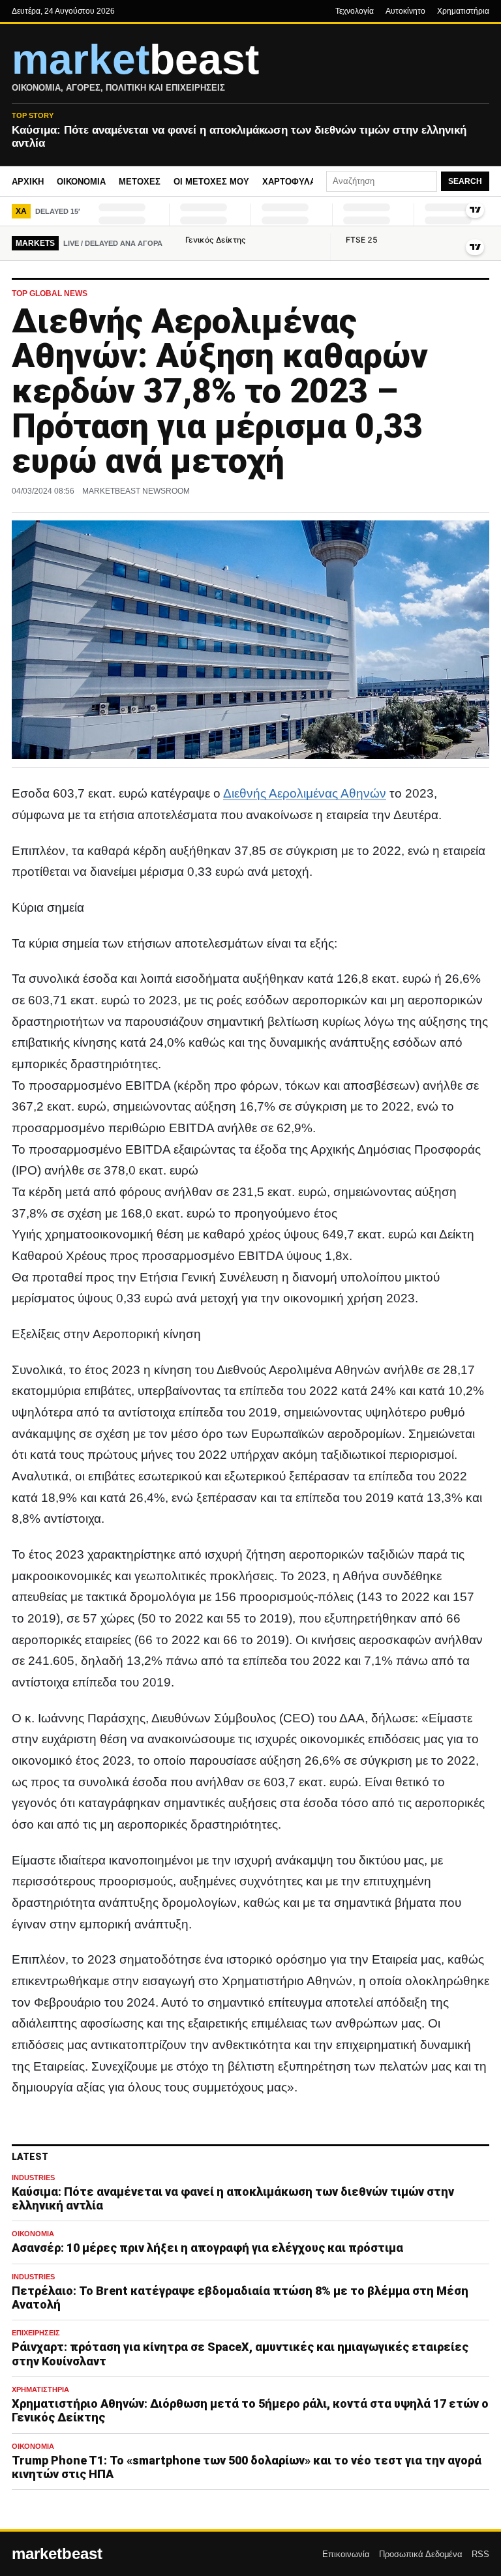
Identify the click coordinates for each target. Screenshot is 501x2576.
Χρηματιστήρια (463, 11)
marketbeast (57, 2554)
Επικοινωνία (346, 2554)
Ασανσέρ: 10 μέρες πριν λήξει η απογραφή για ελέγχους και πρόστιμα (207, 2248)
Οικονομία (81, 182)
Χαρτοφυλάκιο (296, 182)
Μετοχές (140, 182)
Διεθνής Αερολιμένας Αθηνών (305, 793)
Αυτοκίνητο (405, 11)
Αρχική (28, 182)
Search (465, 181)
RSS (480, 2554)
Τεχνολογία (355, 11)
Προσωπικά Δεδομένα (421, 2554)
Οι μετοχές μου (211, 182)
